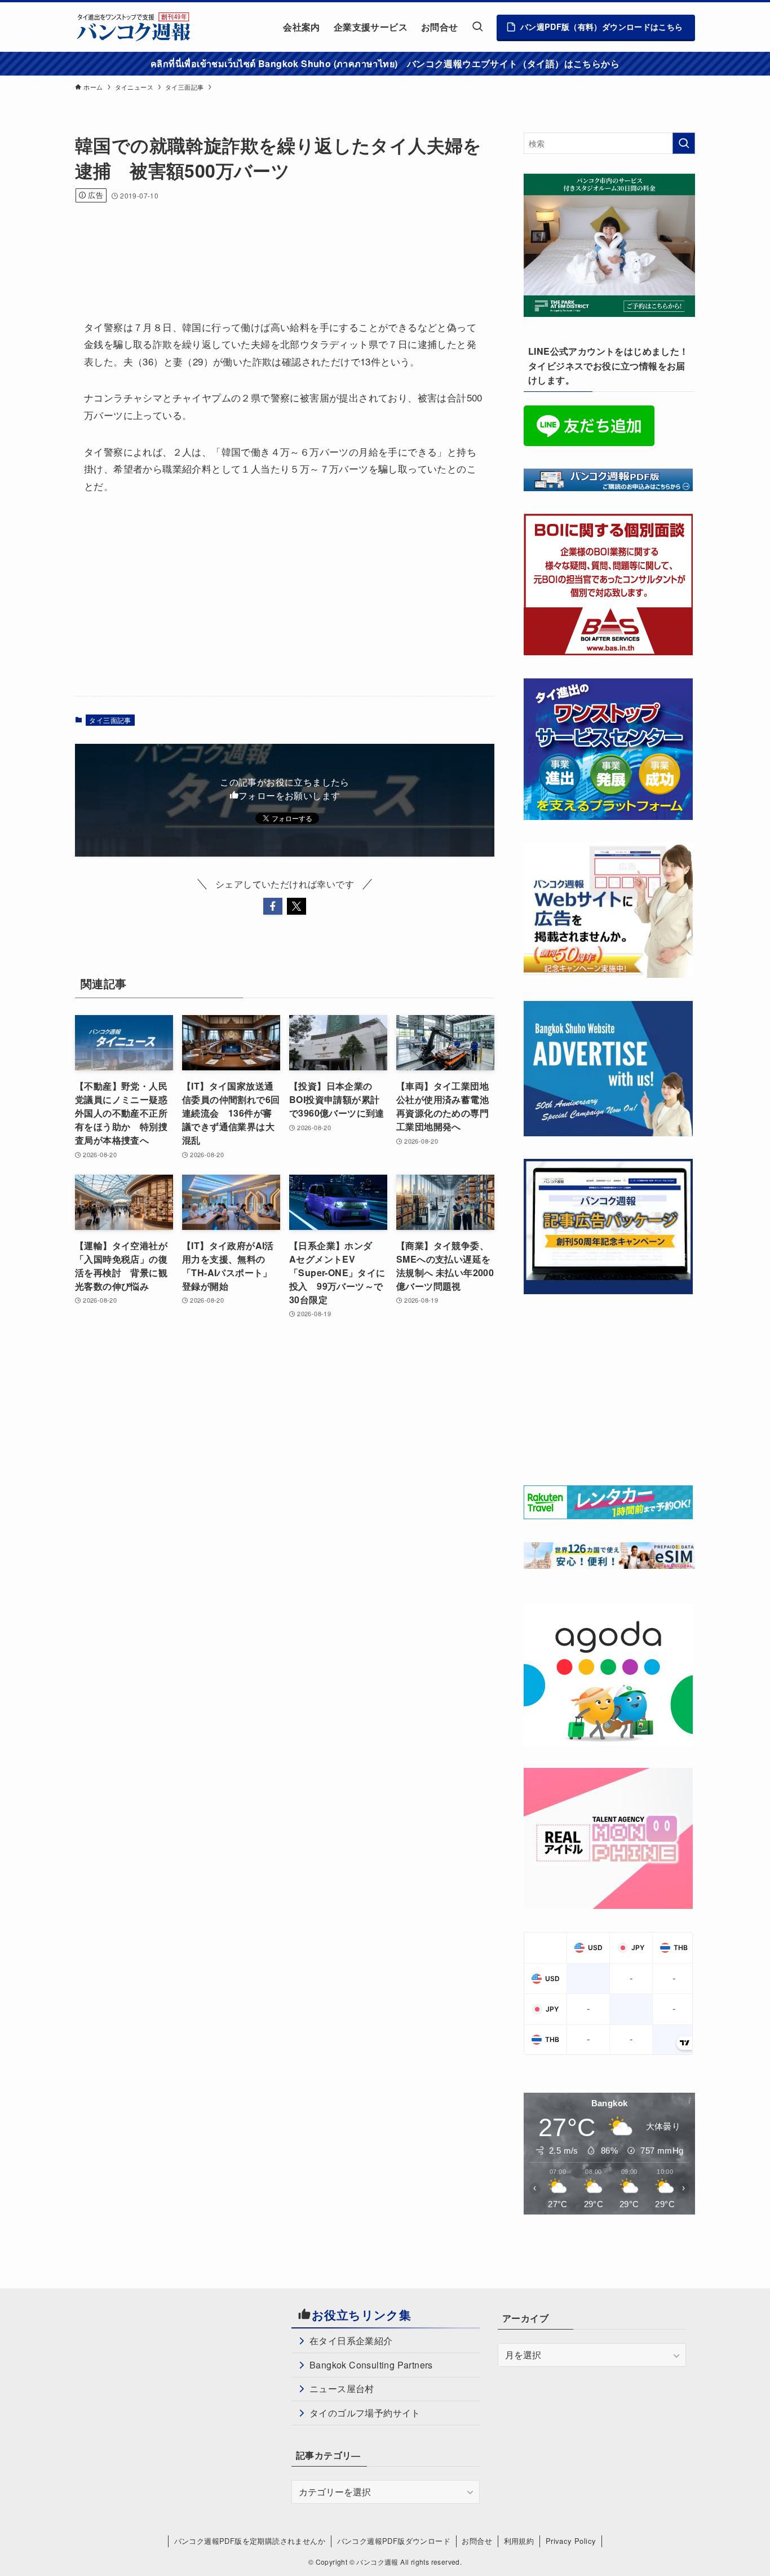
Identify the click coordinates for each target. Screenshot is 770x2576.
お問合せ (477, 2541)
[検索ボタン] (477, 27)
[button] (273, 906)
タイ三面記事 (110, 720)
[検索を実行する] (684, 143)
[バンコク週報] (133, 27)
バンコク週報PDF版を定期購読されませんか (250, 2541)
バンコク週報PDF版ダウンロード (394, 2541)
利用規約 (519, 2541)
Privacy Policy (571, 2541)
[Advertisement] (280, 246)
